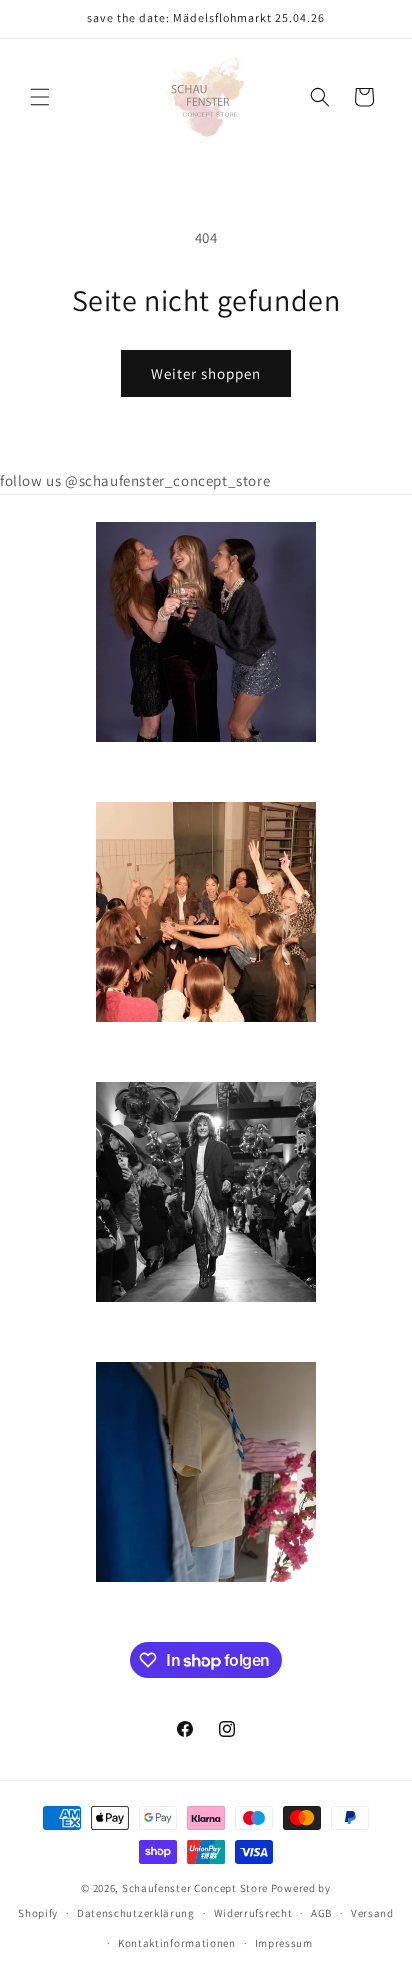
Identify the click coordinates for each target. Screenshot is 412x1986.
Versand (372, 1913)
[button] (40, 97)
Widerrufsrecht (253, 1913)
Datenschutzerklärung (136, 1913)
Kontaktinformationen (177, 1943)
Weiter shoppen (206, 373)
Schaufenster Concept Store (195, 1888)
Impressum (284, 1943)
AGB (321, 1913)
